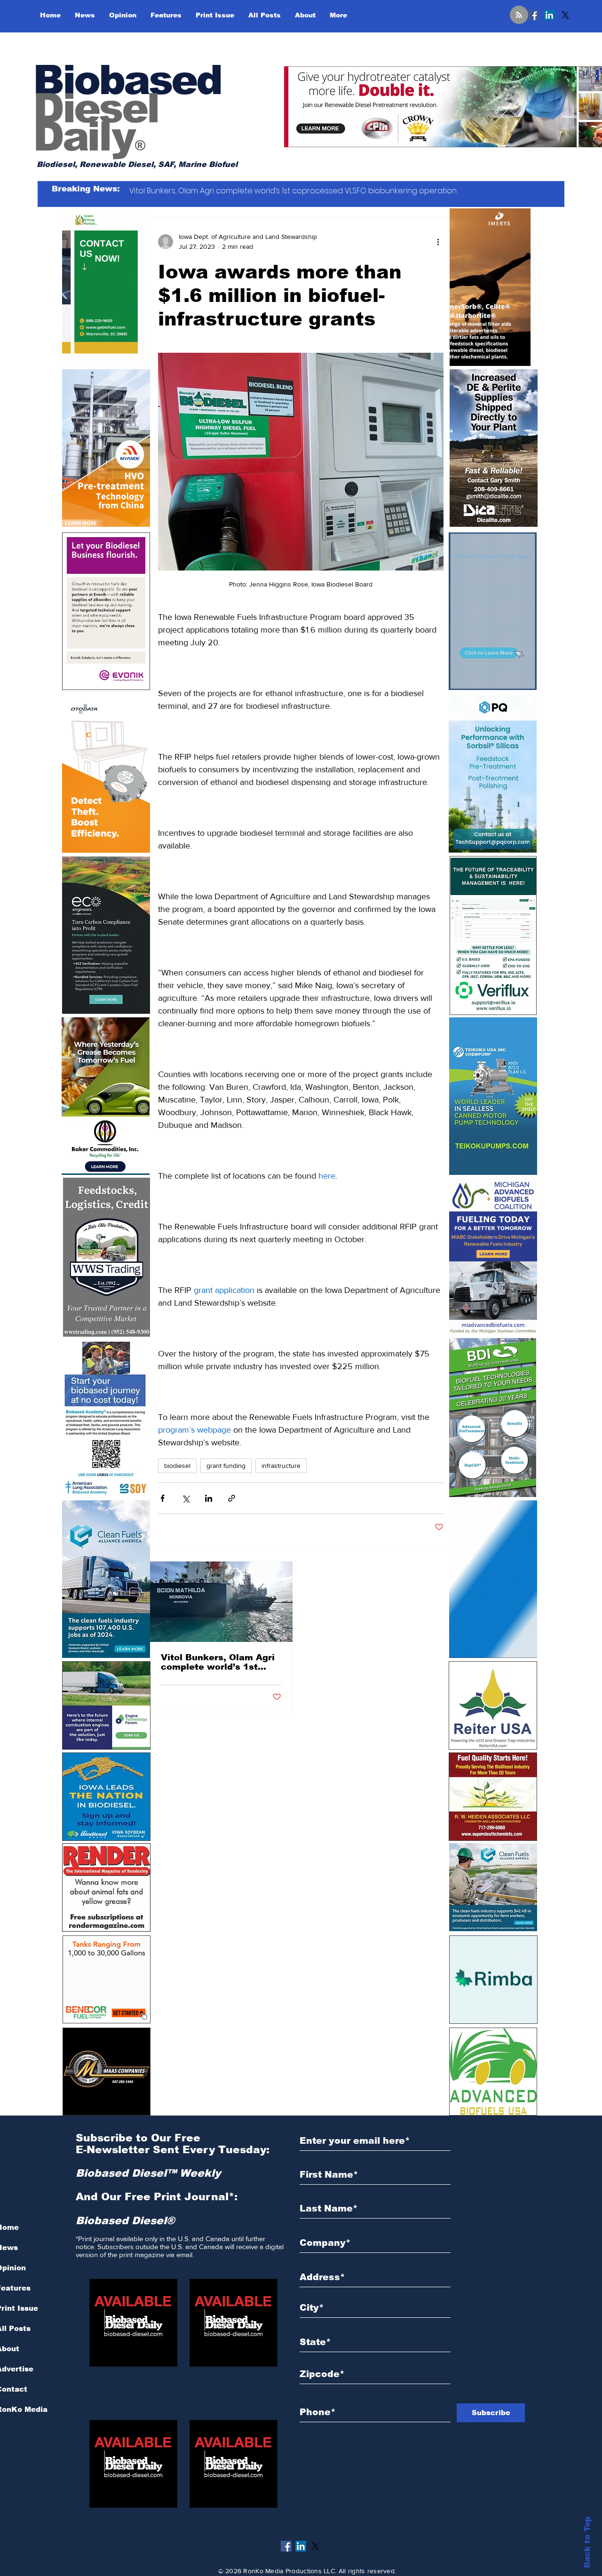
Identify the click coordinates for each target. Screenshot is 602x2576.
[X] (565, 15)
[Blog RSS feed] (519, 15)
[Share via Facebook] (162, 1498)
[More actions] (438, 242)
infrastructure (281, 1466)
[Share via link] (232, 1498)
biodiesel (177, 1466)
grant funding (226, 1466)
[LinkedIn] (549, 15)
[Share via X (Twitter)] (186, 1498)
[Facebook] (533, 15)
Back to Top (587, 2542)
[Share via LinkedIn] (209, 1498)
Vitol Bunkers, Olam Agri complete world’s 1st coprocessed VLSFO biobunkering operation (218, 1662)
